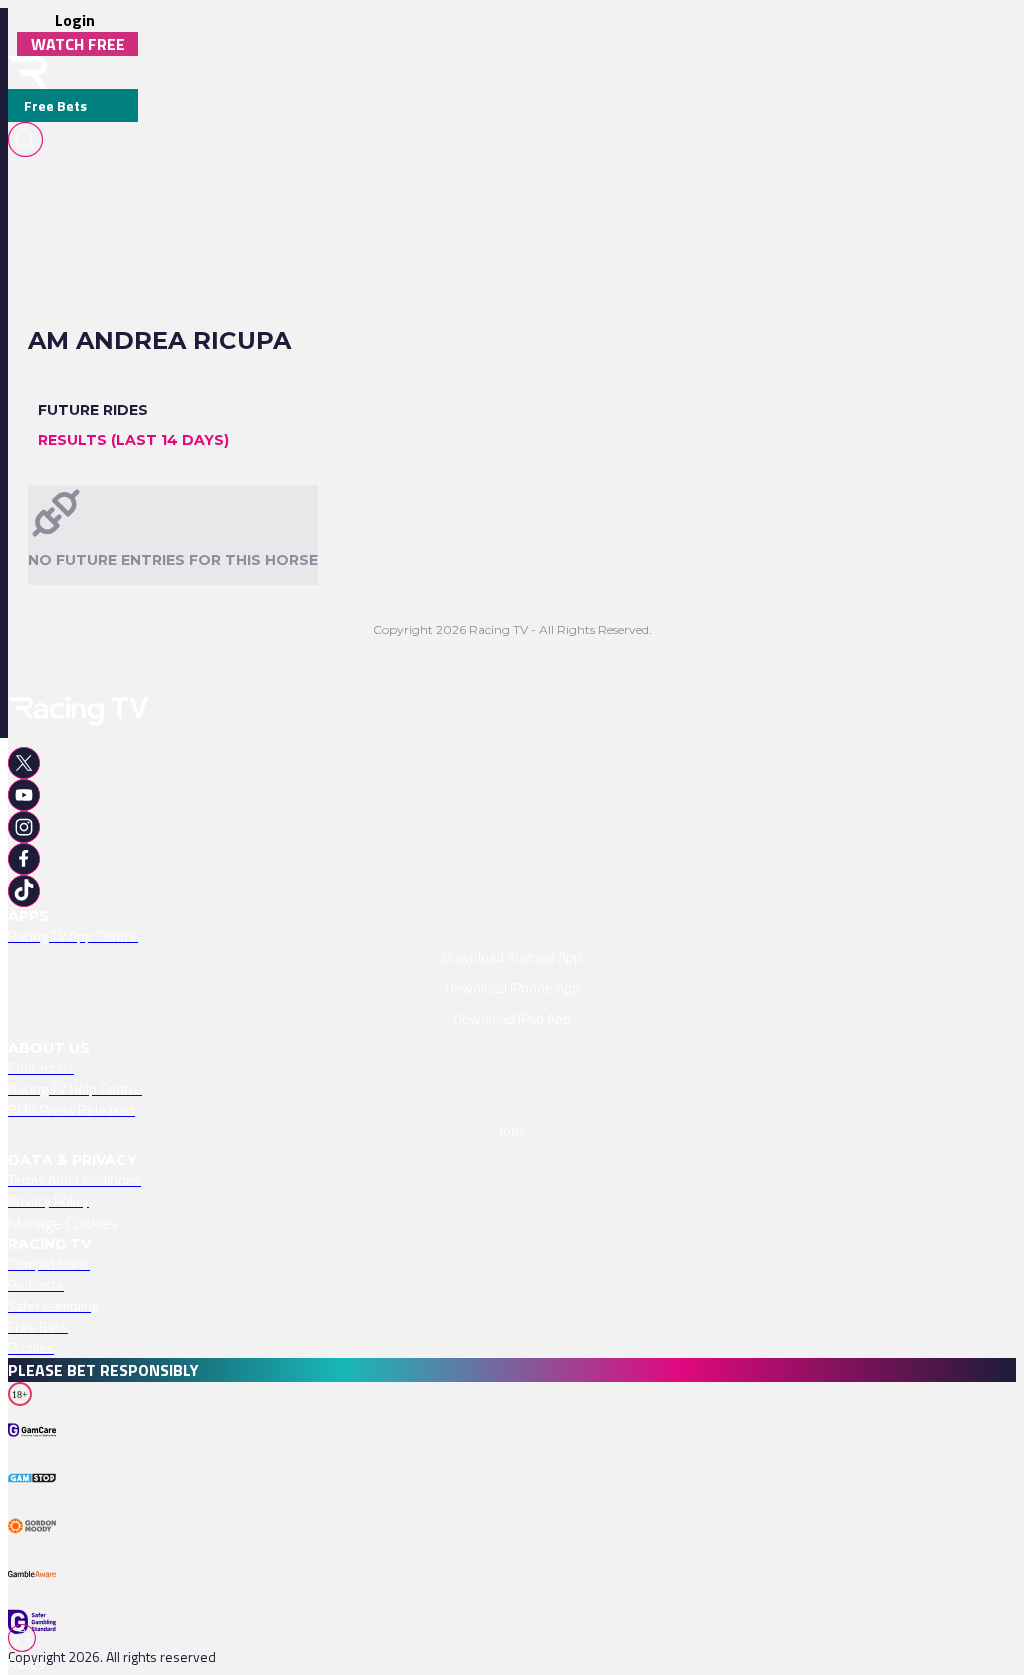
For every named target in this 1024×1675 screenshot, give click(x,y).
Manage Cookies (63, 1223)
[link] (512, 935)
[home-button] (28, 72)
